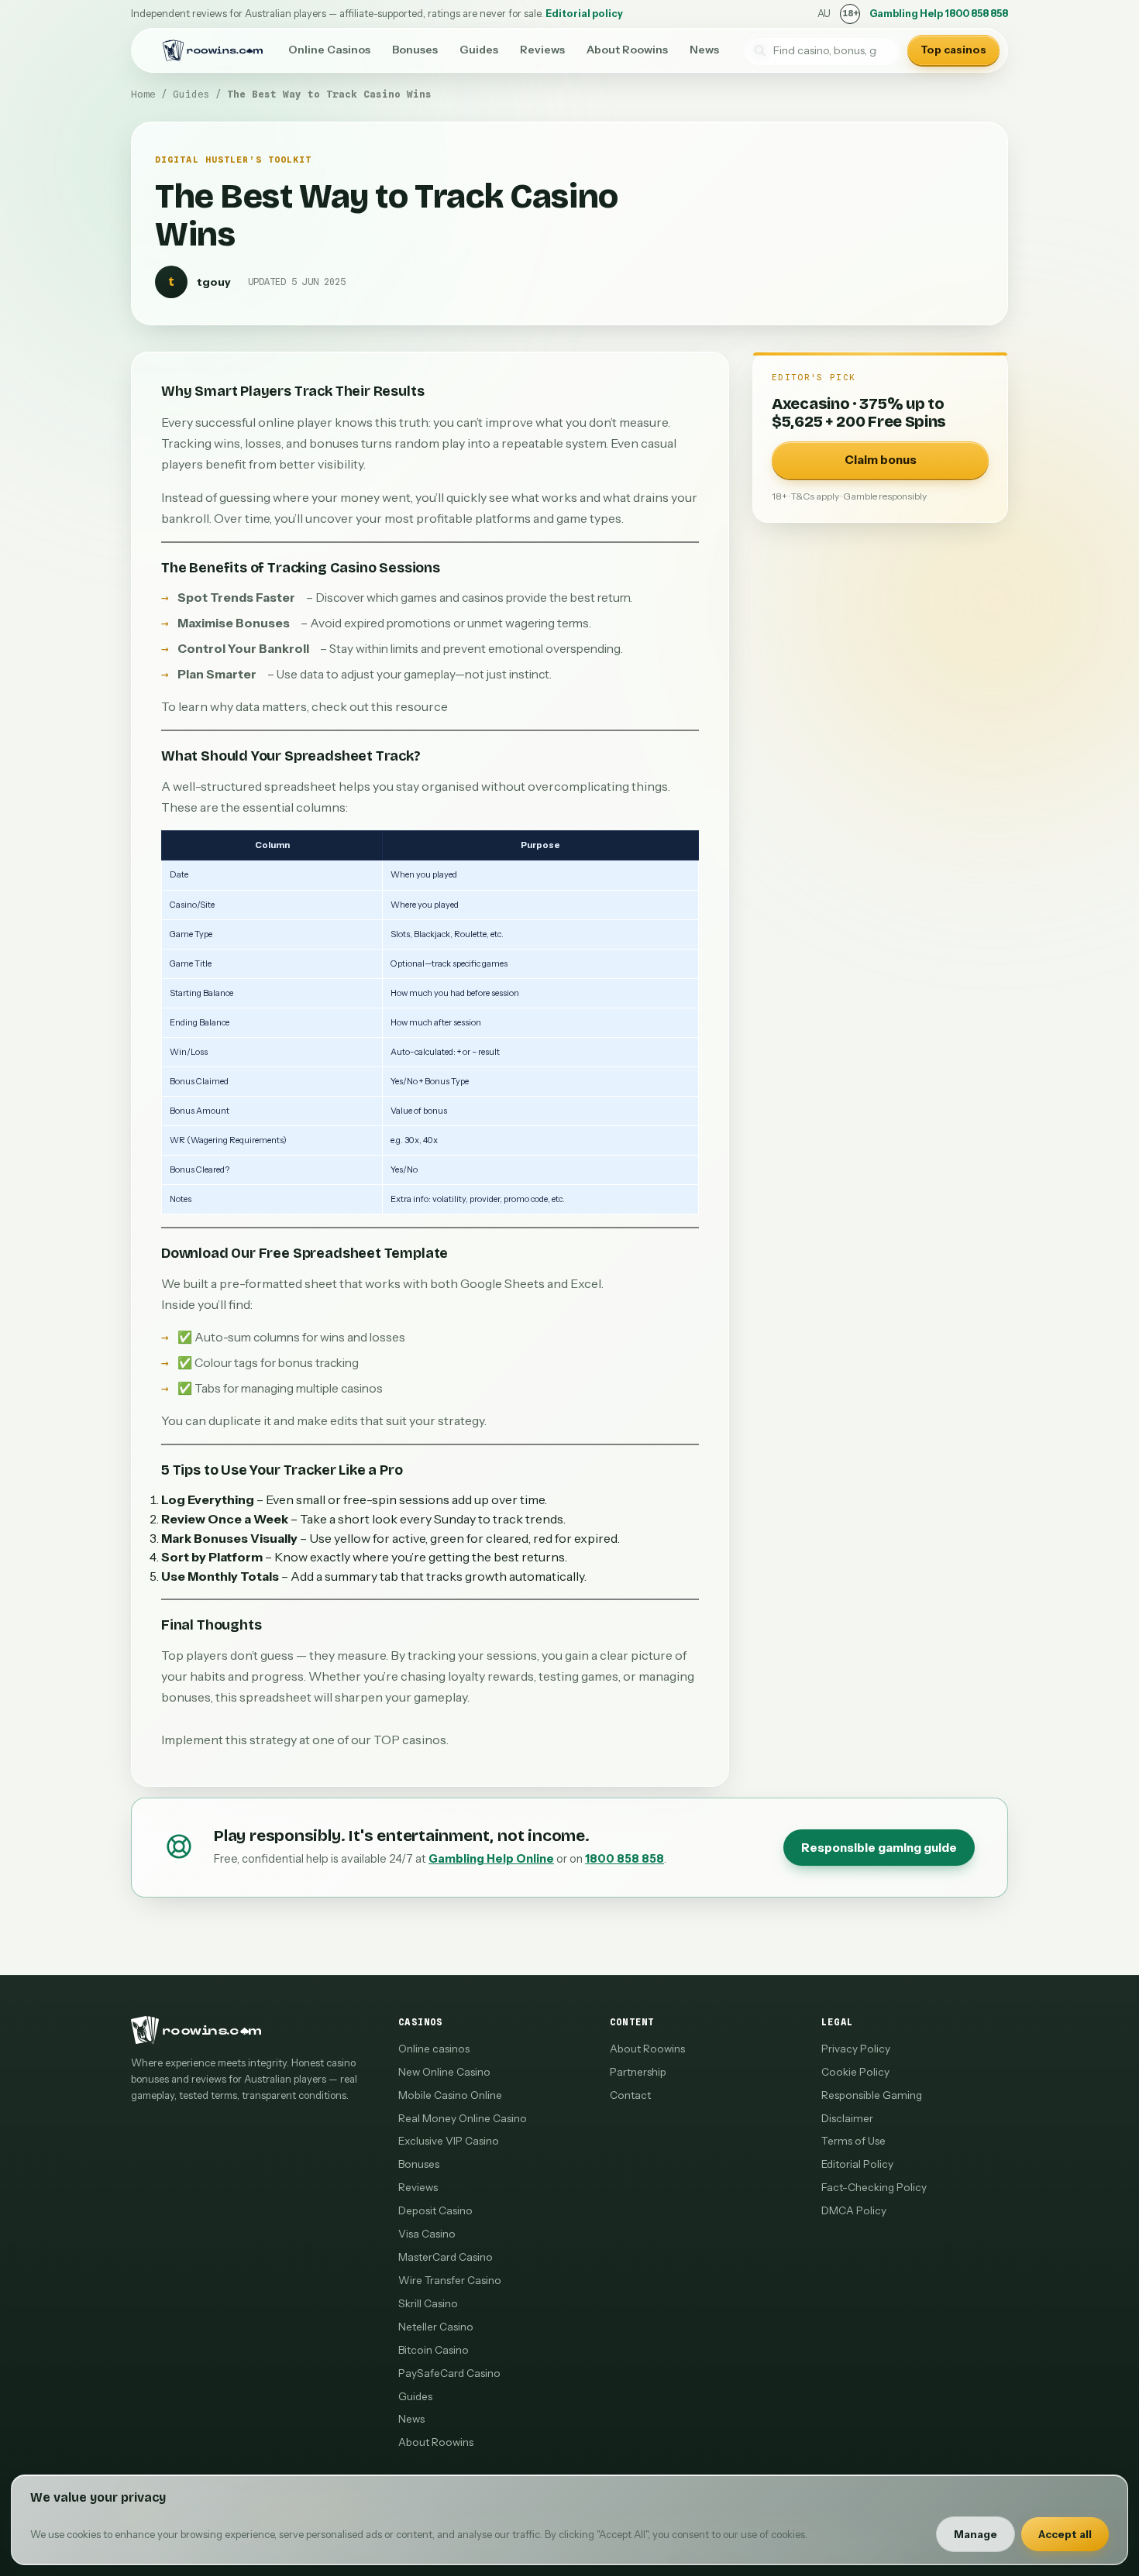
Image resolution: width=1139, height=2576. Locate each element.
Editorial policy (584, 14)
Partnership (638, 2072)
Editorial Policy (857, 2164)
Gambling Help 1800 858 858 (939, 14)
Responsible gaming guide (879, 1848)
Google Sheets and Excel (531, 1283)
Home (143, 94)
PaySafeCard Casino (449, 2373)
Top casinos (953, 50)
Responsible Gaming (872, 2095)
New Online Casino (444, 2072)
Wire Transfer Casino (450, 2280)
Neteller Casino (436, 2327)
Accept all (1065, 2534)
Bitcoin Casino (434, 2350)
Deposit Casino (435, 2210)
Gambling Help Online (491, 1859)
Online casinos (434, 2049)
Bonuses (415, 50)
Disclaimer (847, 2118)
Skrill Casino (428, 2303)
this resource (409, 706)
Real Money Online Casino (463, 2118)
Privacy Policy (856, 2049)
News (704, 50)
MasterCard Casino (446, 2257)
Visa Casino (427, 2234)
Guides (479, 50)
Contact (630, 2095)
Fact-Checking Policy (874, 2187)
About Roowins (627, 50)
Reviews (542, 50)
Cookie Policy (855, 2072)
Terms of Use (853, 2141)
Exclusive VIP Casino (449, 2141)
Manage (976, 2534)
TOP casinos (410, 1740)
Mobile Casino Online (450, 2095)
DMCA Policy (854, 2210)
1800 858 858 (625, 1859)
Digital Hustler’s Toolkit (234, 160)
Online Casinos (329, 50)
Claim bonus (881, 460)
